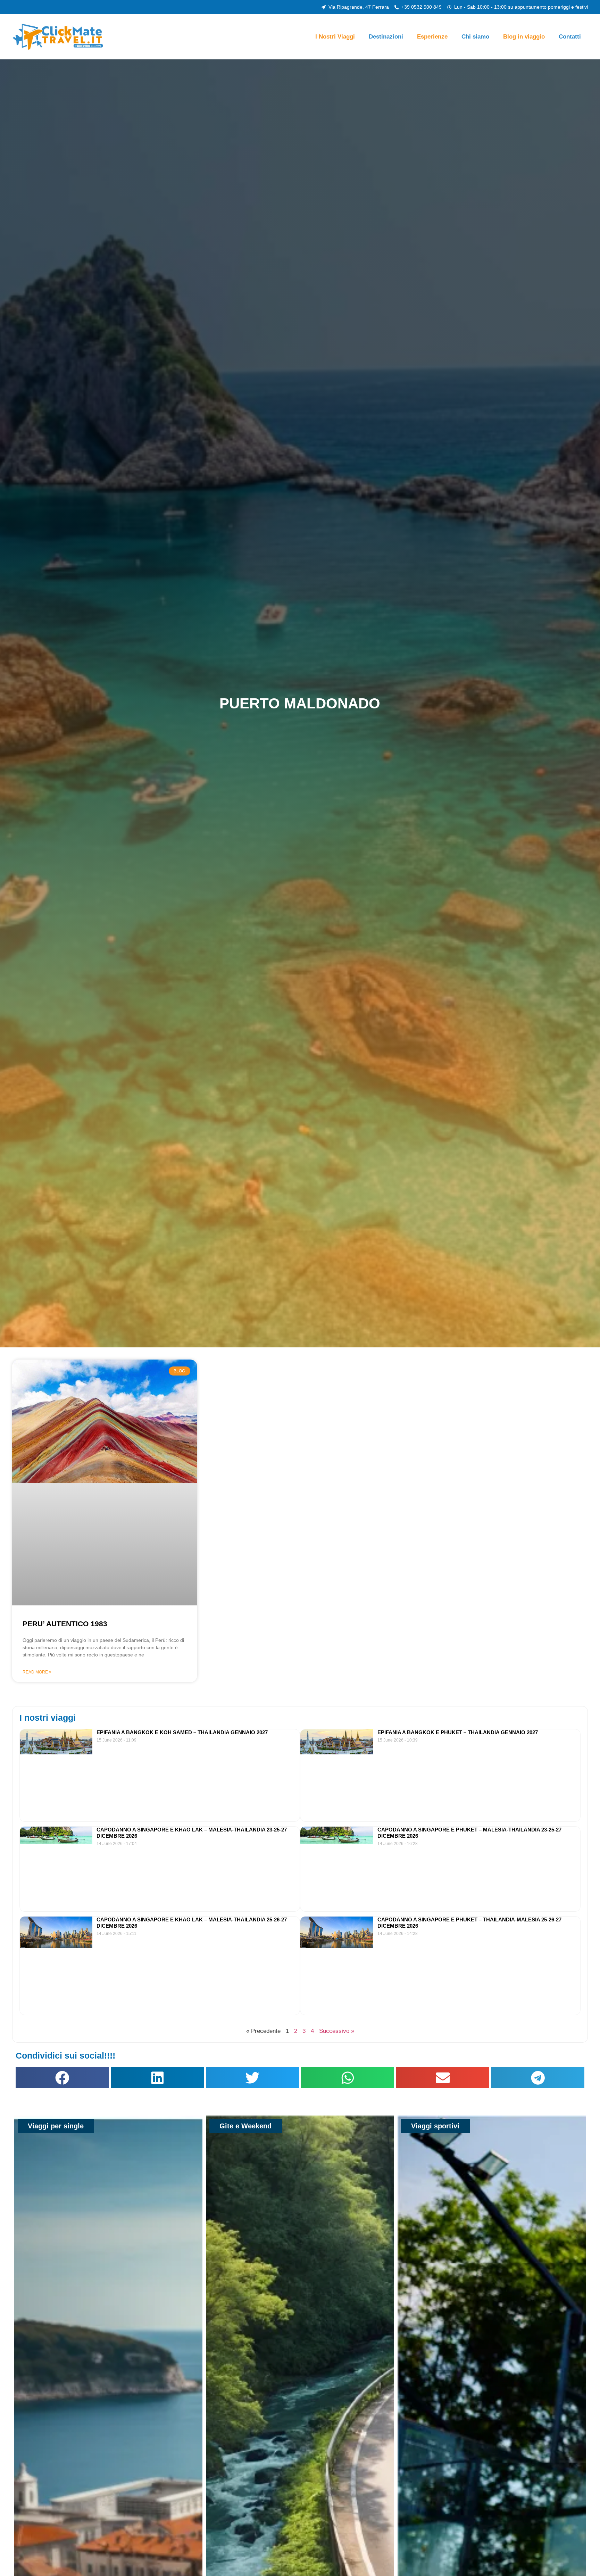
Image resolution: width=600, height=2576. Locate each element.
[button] (62, 2078)
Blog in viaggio (524, 37)
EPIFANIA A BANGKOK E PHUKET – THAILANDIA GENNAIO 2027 (458, 1732)
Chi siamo (475, 37)
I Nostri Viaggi (335, 37)
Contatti (570, 37)
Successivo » (337, 2031)
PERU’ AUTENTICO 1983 (65, 1624)
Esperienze (432, 37)
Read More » (37, 1672)
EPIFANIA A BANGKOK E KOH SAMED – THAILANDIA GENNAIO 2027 (182, 1732)
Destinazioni (386, 37)
